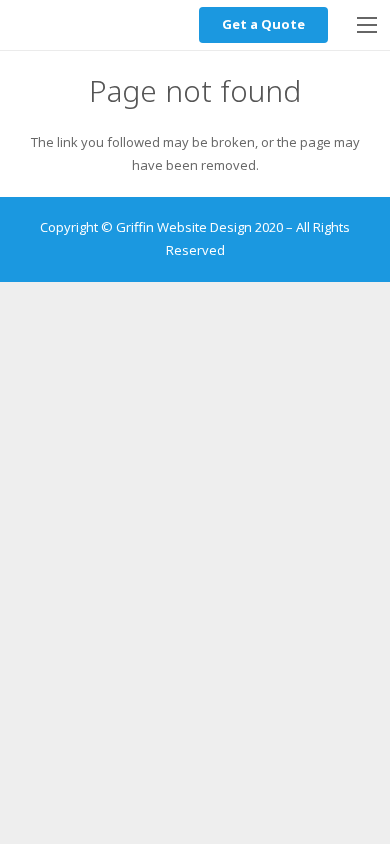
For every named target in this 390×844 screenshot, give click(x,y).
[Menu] (367, 25)
